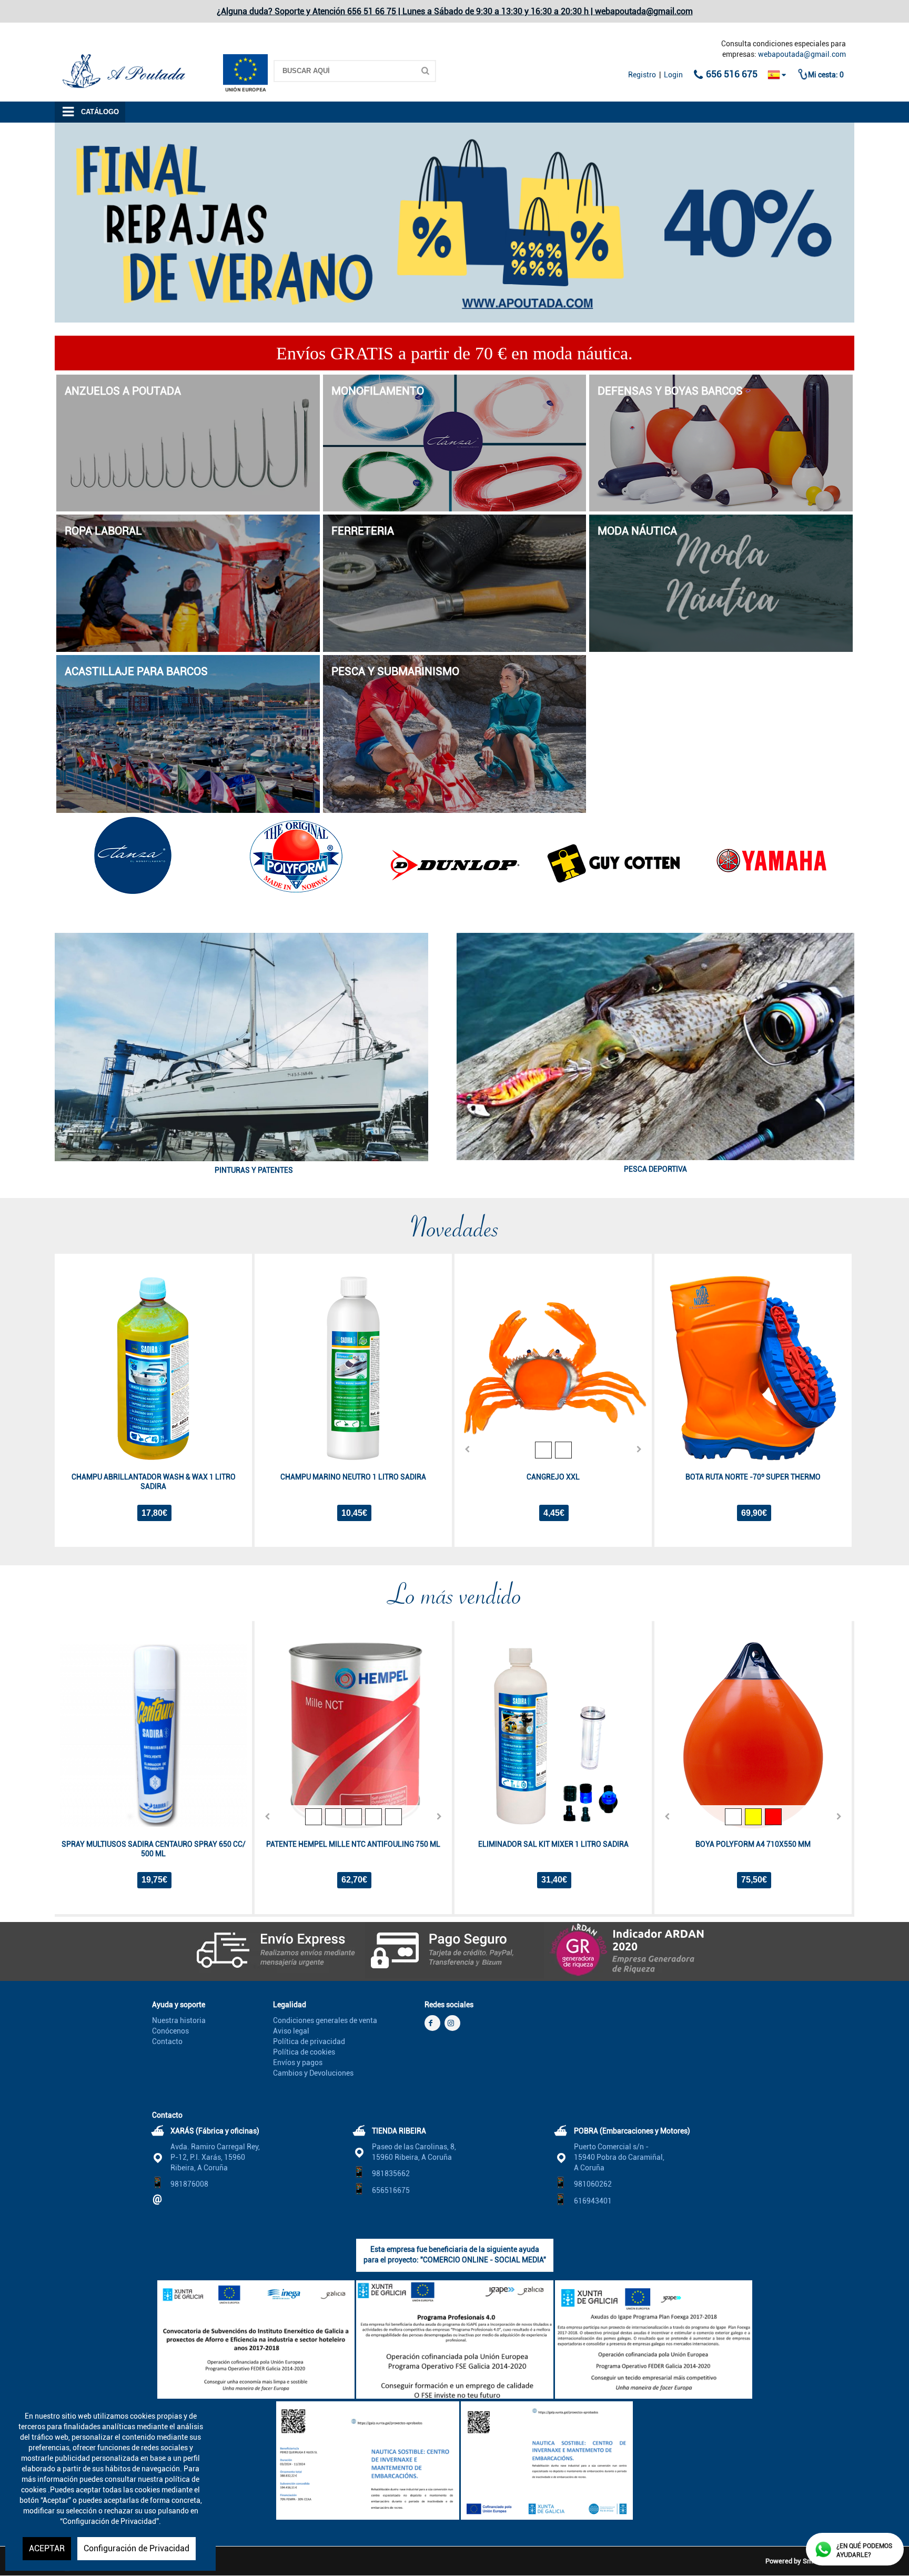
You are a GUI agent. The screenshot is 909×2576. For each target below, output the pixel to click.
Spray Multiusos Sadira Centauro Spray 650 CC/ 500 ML (154, 1849)
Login (673, 75)
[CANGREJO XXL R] (543, 1450)
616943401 (593, 2201)
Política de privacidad (309, 2041)
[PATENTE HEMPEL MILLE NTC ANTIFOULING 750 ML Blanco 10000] (353, 1817)
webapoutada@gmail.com (802, 54)
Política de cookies (304, 2052)
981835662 (391, 2173)
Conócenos (170, 2031)
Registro (642, 75)
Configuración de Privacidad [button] (137, 2548)
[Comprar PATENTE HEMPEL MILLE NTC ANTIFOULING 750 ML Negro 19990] (353, 1735)
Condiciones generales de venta (325, 2020)
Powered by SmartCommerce (810, 2561)
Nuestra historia (179, 2020)
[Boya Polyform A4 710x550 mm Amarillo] (753, 1817)
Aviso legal (291, 2031)
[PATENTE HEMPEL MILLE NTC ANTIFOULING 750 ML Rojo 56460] (393, 1817)
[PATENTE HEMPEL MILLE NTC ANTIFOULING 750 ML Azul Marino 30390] (373, 1817)
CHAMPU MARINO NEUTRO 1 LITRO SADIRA (353, 1477)
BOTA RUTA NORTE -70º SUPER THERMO (753, 1477)
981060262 (593, 2184)
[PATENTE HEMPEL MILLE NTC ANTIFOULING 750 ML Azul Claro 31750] (334, 1817)
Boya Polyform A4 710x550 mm (753, 1844)
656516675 (391, 2190)
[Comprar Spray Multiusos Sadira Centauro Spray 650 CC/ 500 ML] (153, 1735)
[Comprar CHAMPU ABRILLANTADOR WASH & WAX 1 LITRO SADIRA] (153, 1368)
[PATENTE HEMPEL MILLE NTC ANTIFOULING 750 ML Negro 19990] (314, 1817)
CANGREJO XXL (553, 1477)
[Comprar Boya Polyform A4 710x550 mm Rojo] (753, 1735)
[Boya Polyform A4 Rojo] (773, 1817)
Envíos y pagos (298, 2062)
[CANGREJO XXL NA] (563, 1450)
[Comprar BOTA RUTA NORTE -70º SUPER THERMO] (753, 1368)
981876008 (189, 2184)
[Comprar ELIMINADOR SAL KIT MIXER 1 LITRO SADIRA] (553, 1735)
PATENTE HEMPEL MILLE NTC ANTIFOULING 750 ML (353, 1844)
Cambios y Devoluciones (313, 2073)
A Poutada (72, 49)
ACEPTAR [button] (47, 2548)
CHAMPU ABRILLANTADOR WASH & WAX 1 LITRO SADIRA (154, 1482)
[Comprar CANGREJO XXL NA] (553, 1368)
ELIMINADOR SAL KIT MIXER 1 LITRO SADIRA (553, 1844)
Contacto (167, 2041)
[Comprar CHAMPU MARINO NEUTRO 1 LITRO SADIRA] (353, 1368)
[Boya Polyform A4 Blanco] (733, 1817)
